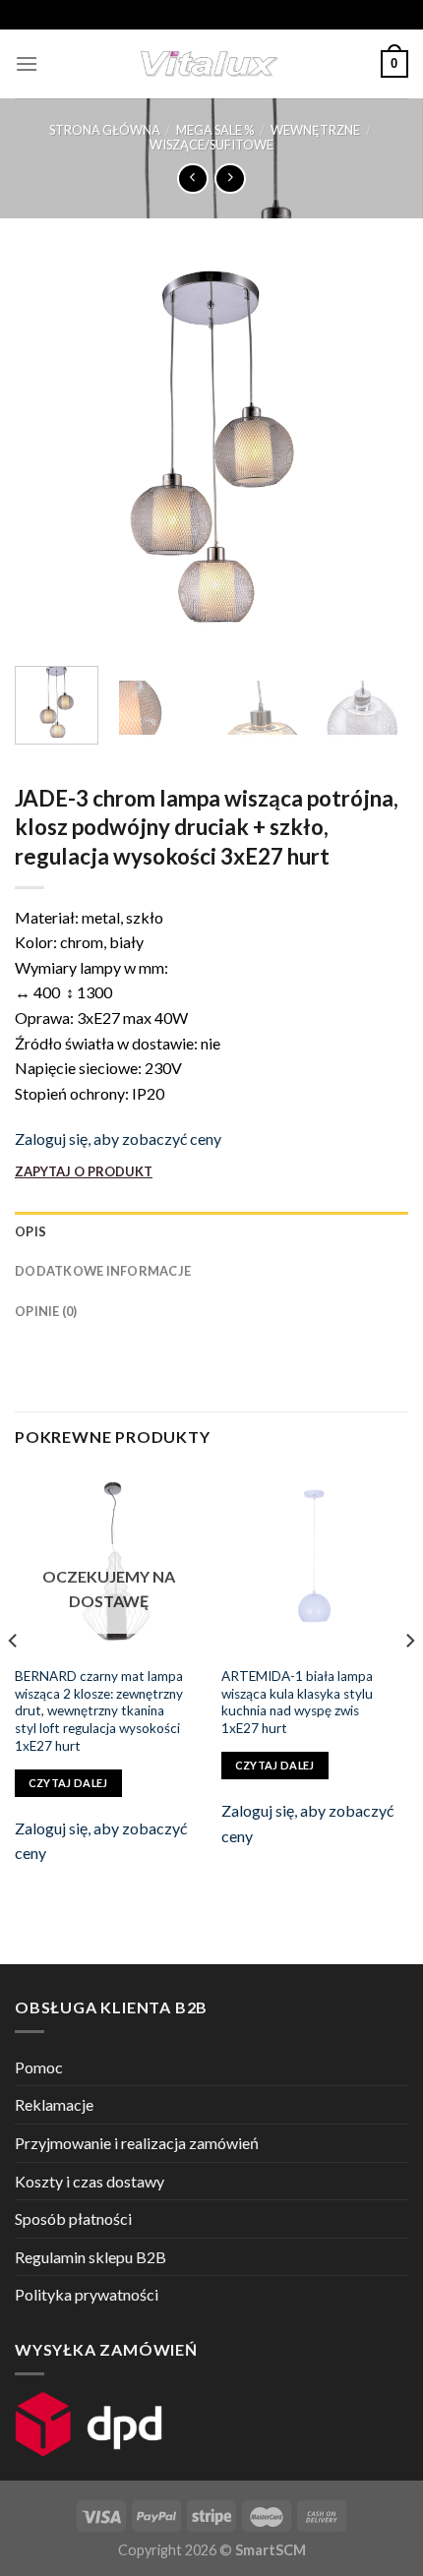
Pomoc (39, 2067)
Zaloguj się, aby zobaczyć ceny (118, 1138)
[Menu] (27, 63)
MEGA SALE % (215, 130)
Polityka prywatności (87, 2294)
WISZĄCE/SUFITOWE (211, 145)
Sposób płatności (73, 2218)
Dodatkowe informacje (103, 1271)
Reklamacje (54, 2104)
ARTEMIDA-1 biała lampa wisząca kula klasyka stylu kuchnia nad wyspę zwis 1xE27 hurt (297, 1702)
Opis (30, 1231)
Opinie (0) (46, 1311)
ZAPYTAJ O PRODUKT (84, 1171)
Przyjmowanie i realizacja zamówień (137, 2143)
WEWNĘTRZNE (315, 130)
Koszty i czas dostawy (90, 2181)
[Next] (376, 454)
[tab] (211, 1231)
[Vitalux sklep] (210, 64)
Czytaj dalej (68, 1783)
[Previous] (47, 454)
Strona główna (105, 130)
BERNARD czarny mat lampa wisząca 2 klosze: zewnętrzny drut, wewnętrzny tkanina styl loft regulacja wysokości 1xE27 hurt (99, 1711)
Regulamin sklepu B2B (91, 2257)
